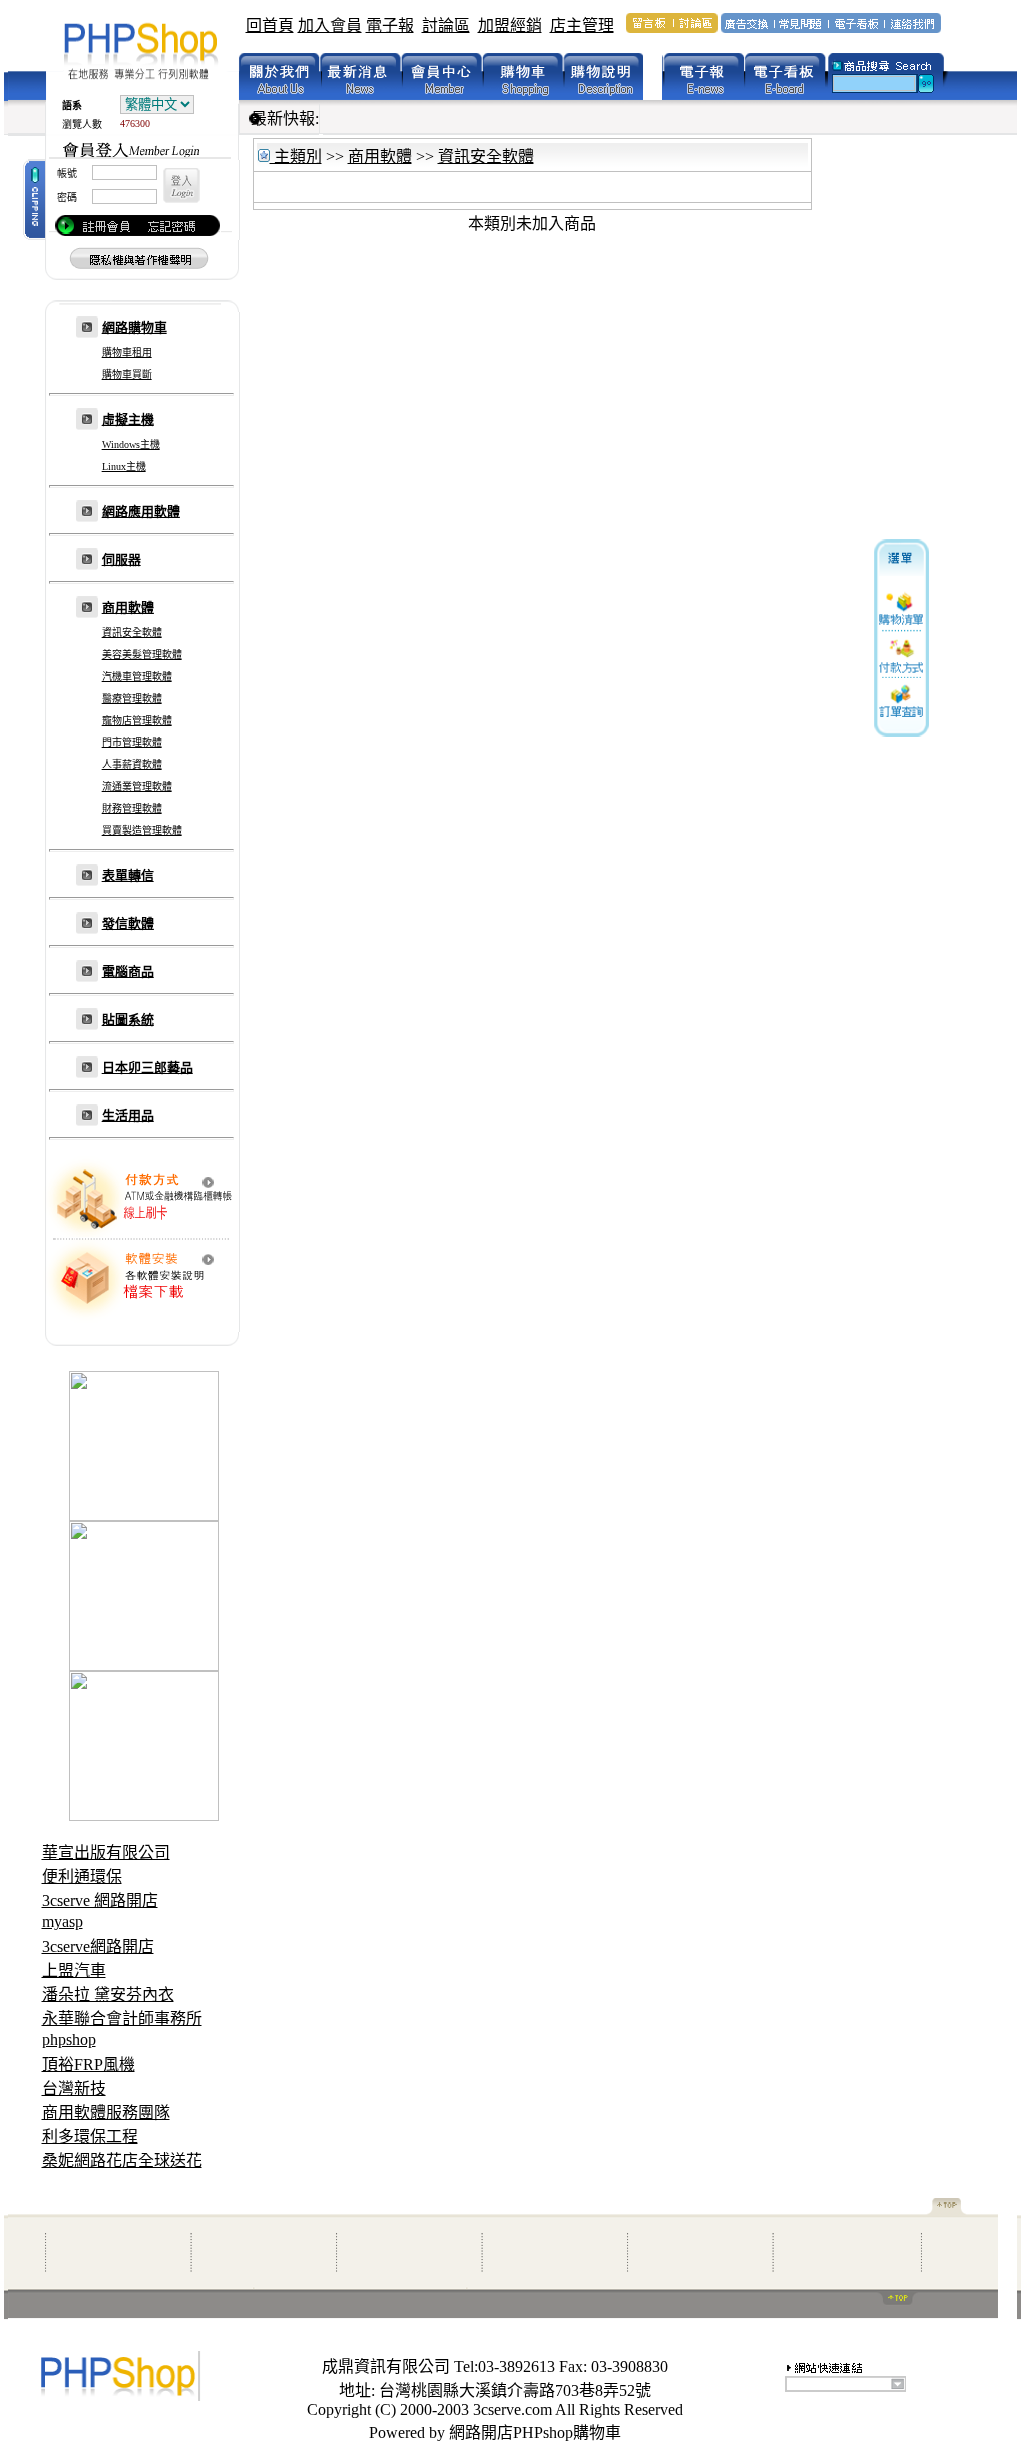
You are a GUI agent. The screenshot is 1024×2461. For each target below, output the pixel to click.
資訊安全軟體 (132, 632)
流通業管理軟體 (137, 786)
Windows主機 (131, 444)
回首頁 (270, 25)
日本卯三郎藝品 (147, 1067)
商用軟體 (128, 607)
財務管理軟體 (132, 808)
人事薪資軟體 (132, 764)
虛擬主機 (128, 419)
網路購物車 (134, 327)
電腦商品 (128, 971)
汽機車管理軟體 (137, 676)
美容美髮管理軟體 (142, 654)
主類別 (296, 156)
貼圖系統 (128, 1019)
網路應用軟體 (141, 511)
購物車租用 (127, 352)
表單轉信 (128, 875)
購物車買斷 (127, 374)
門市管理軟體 (132, 742)
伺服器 (121, 559)
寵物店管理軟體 (137, 720)
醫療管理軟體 (132, 698)
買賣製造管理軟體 (142, 830)
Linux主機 (124, 466)
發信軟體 (128, 923)
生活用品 (128, 1115)
